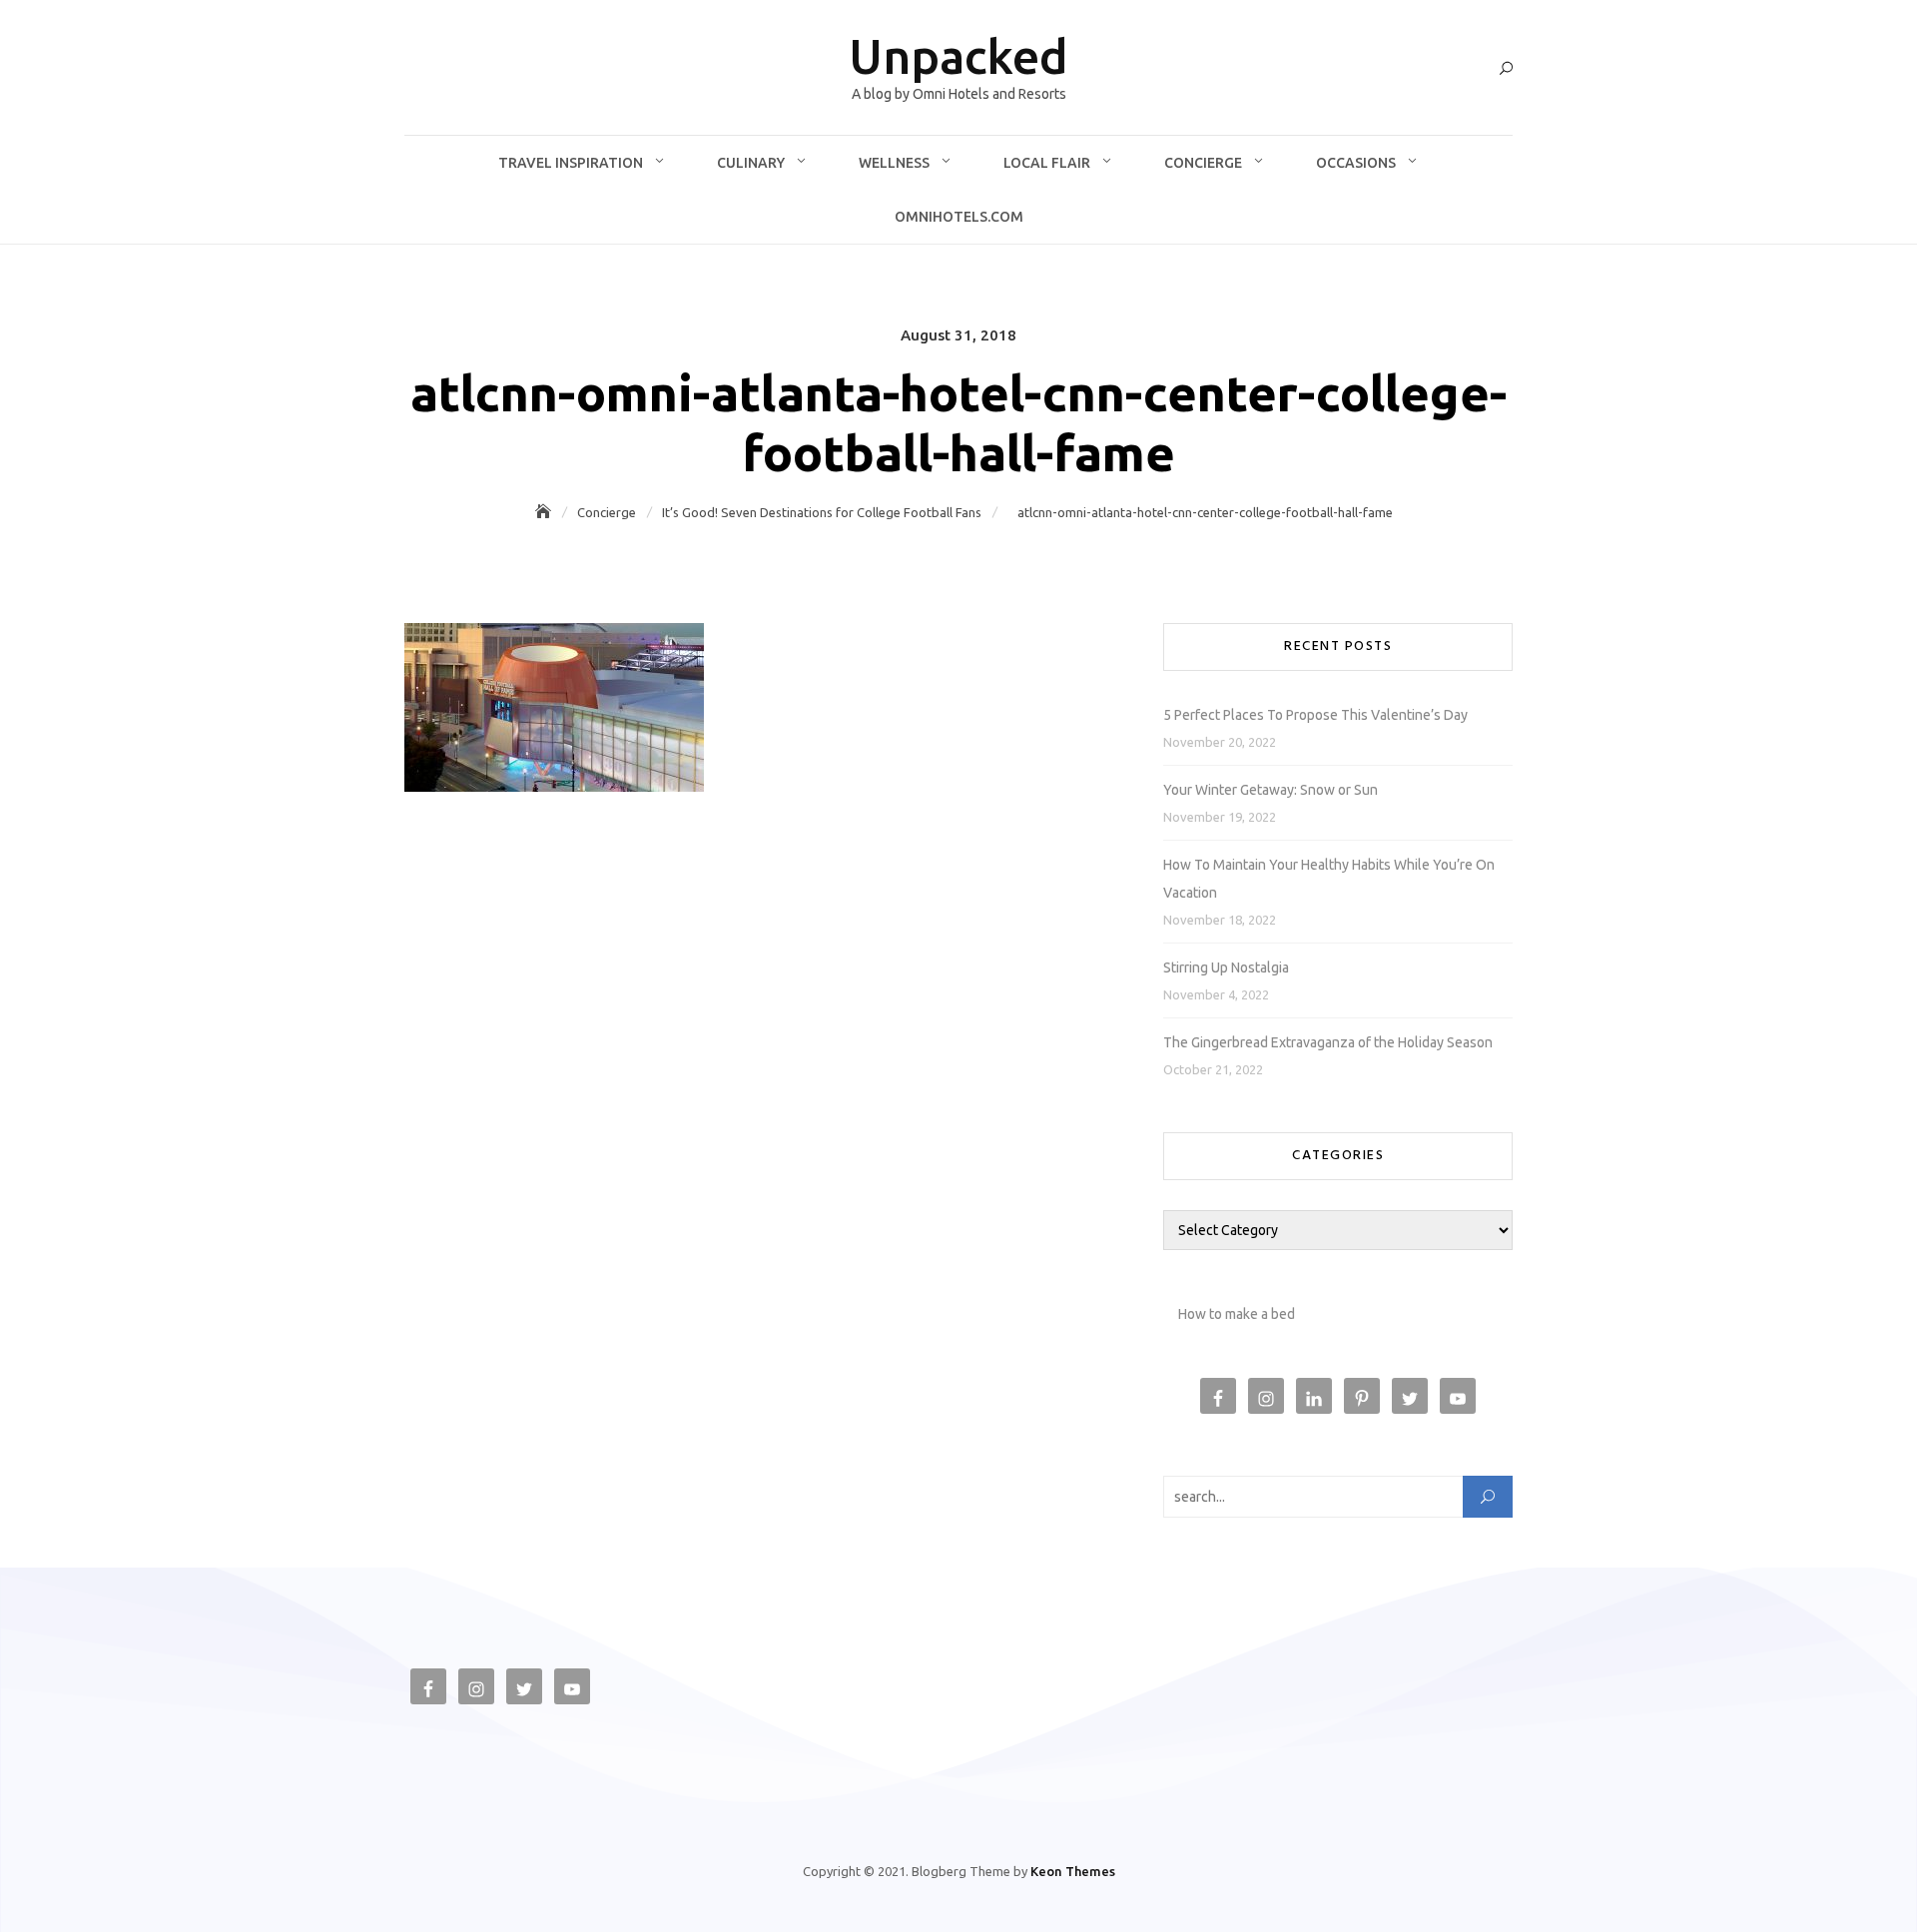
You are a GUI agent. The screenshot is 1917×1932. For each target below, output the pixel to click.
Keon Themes (1073, 1871)
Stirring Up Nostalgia (1226, 967)
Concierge (1203, 163)
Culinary (751, 163)
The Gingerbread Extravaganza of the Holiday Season (1328, 1042)
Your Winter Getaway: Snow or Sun (1271, 790)
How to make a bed (1237, 1314)
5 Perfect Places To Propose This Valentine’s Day (1315, 715)
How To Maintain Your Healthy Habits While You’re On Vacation (1329, 879)
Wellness (894, 163)
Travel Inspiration (571, 163)
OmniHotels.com (959, 217)
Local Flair (1047, 163)
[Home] (545, 512)
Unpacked (958, 56)
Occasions (1356, 163)
